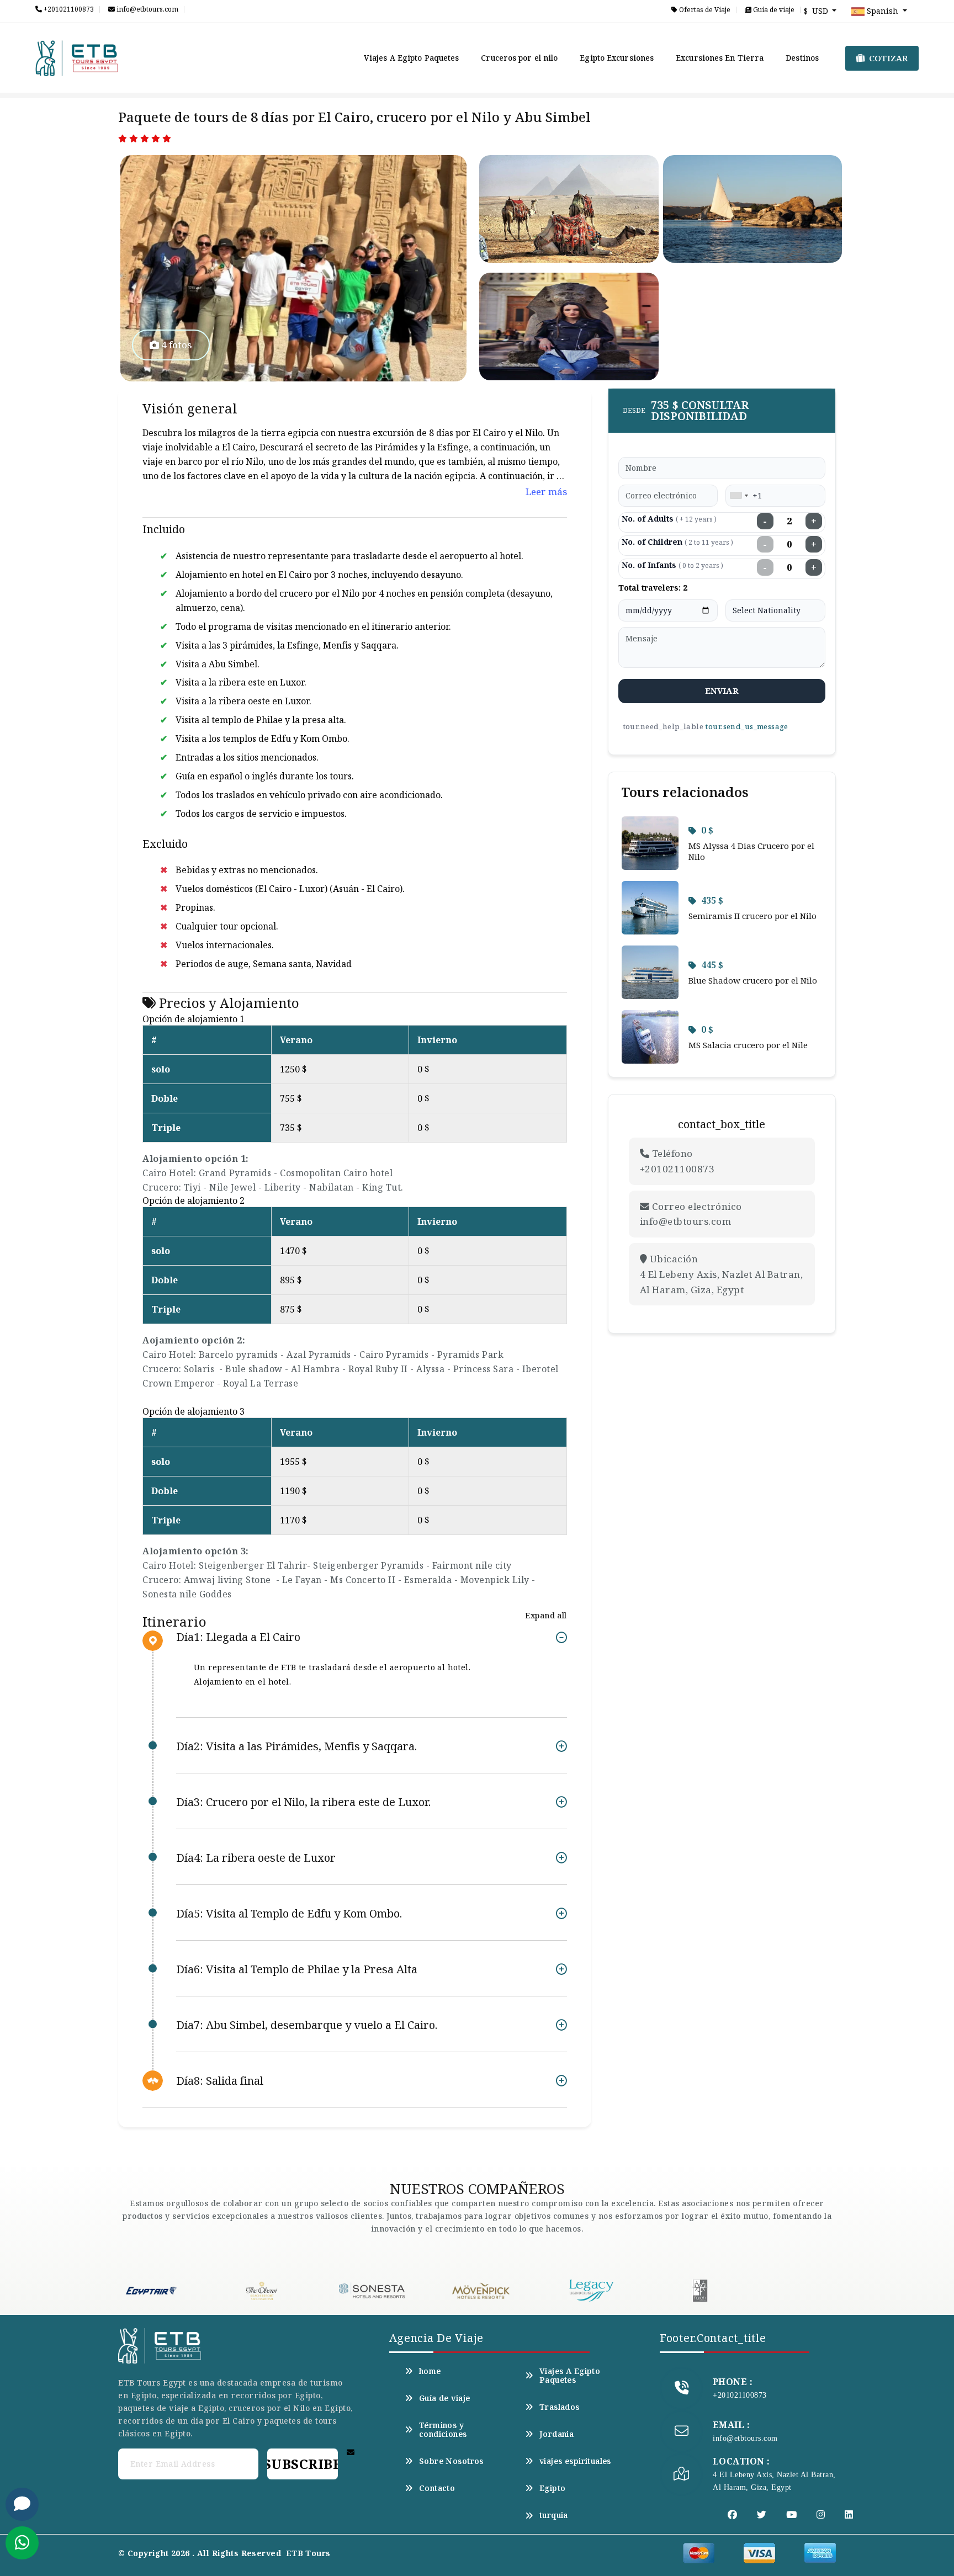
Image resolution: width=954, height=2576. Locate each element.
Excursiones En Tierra (720, 58)
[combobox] (739, 496)
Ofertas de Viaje (704, 10)
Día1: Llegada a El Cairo (238, 1637)
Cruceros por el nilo (519, 58)
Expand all (546, 1615)
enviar (722, 691)
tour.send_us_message (746, 726)
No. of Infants (672, 565)
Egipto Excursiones (617, 58)
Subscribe (303, 2464)
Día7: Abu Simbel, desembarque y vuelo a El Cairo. (307, 2025)
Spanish (883, 11)
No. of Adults (669, 519)
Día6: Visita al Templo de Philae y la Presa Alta (297, 1969)
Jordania (556, 2434)
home (430, 2371)
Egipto (553, 2488)
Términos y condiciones (443, 2430)
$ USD (817, 11)
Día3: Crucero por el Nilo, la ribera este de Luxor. (303, 1802)
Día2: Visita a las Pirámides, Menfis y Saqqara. (296, 1746)
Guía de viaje (773, 10)
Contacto (437, 2488)
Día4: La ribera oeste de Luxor (256, 1858)
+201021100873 (68, 9)
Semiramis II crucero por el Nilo (752, 916)
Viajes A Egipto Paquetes (411, 58)
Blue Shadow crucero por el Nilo (753, 980)
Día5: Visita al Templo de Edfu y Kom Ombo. (289, 1913)
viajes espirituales (575, 2461)
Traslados (560, 2407)
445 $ (712, 965)
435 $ (712, 900)
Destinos (802, 58)
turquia (554, 2515)
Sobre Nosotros (451, 2461)
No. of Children (677, 542)
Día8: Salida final (220, 2081)
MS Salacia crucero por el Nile (748, 1045)
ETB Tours (308, 2553)
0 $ (707, 830)
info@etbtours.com (147, 9)
